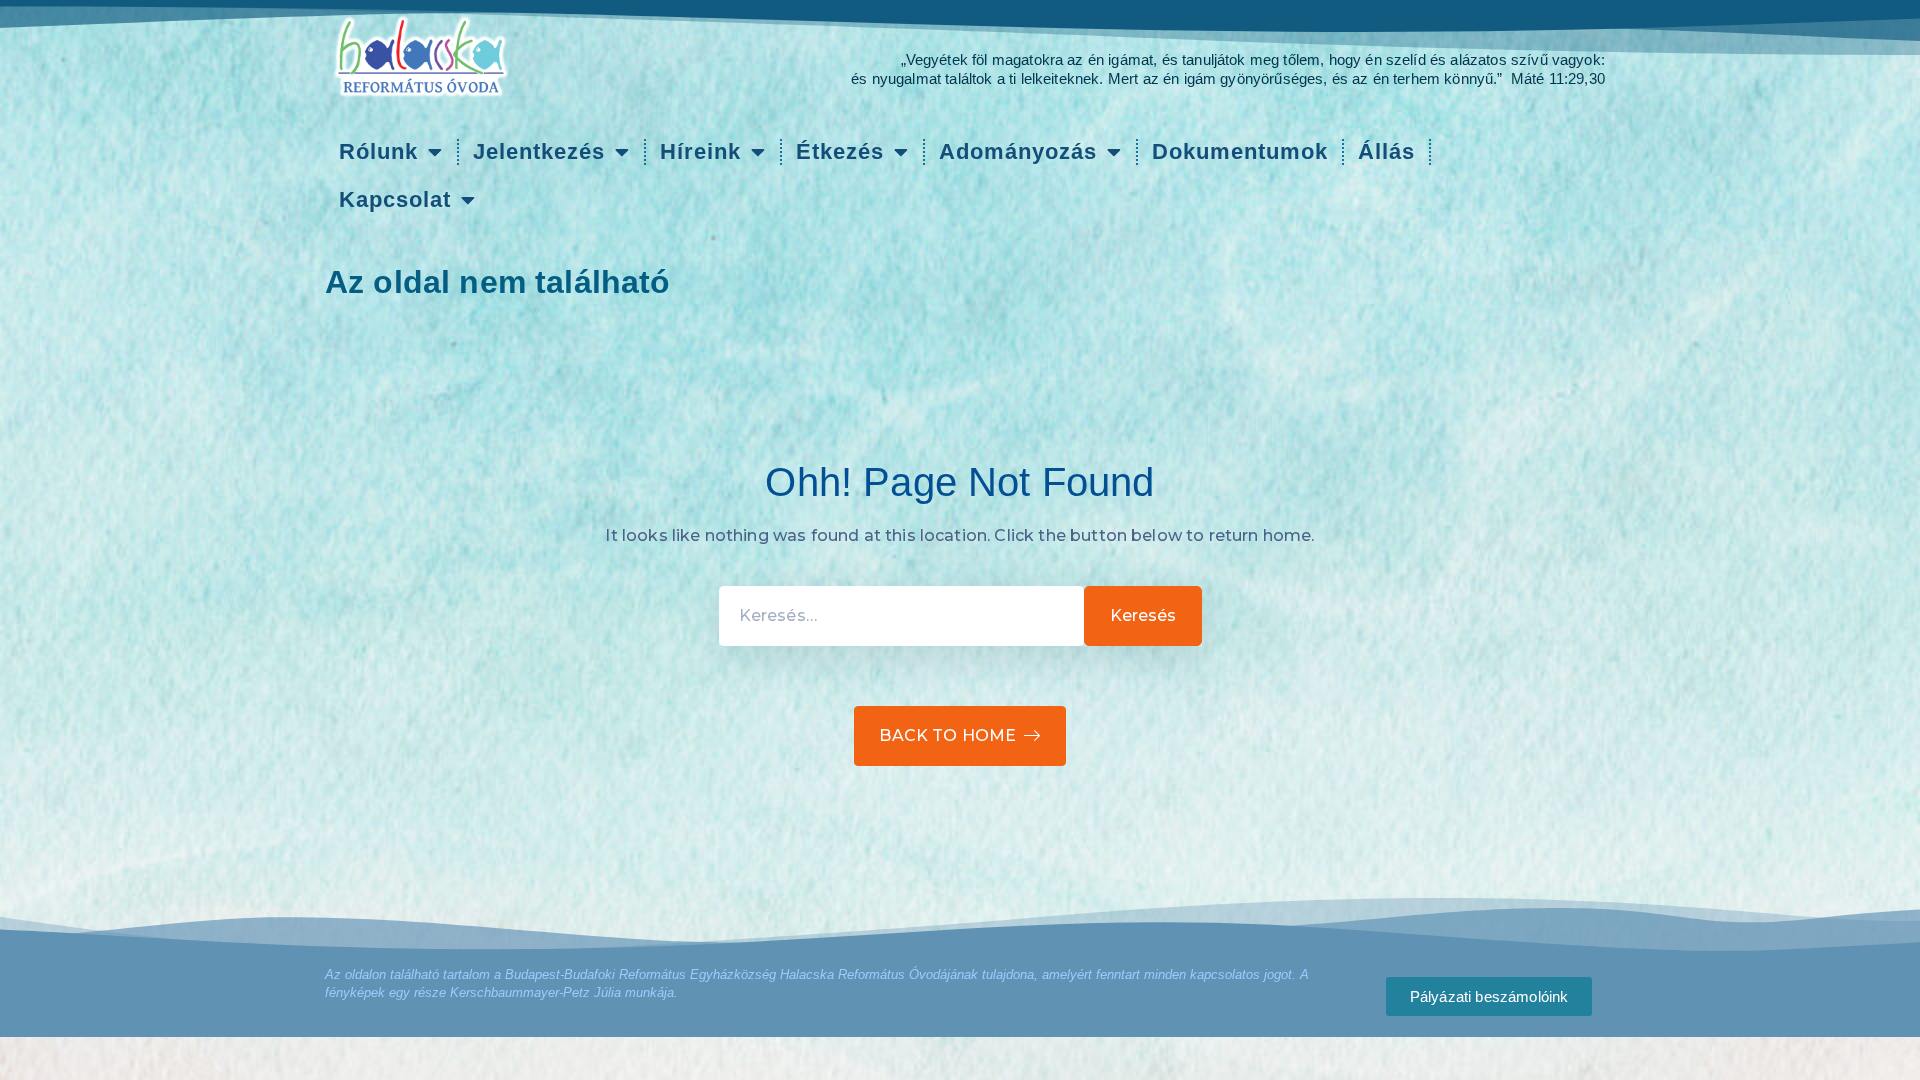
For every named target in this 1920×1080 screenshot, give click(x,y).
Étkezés (840, 151)
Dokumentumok (1240, 151)
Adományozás (1018, 151)
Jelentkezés (539, 151)
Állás (1386, 151)
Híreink (700, 151)
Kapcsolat (395, 199)
